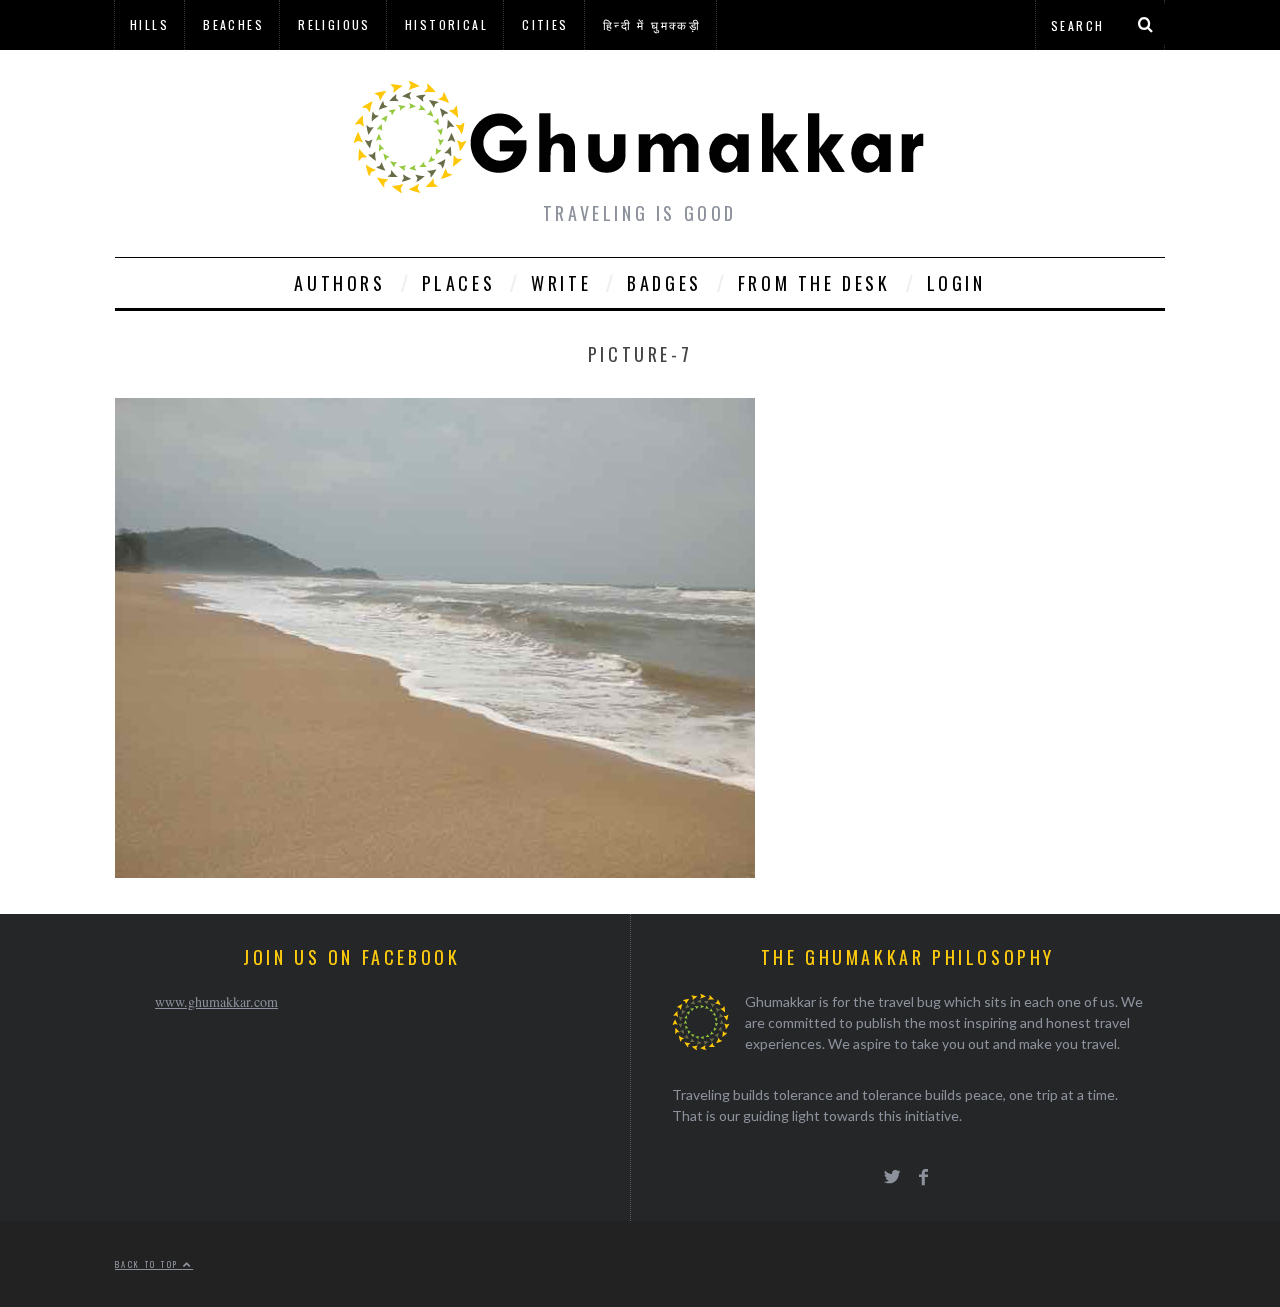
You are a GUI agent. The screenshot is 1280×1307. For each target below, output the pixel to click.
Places (459, 283)
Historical (446, 24)
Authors (339, 283)
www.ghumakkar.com (216, 1001)
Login (956, 283)
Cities (545, 24)
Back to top (149, 1264)
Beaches (233, 24)
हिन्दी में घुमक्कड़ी (652, 24)
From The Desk (814, 283)
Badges (664, 283)
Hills (149, 24)
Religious (334, 24)
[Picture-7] (435, 871)
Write (561, 283)
